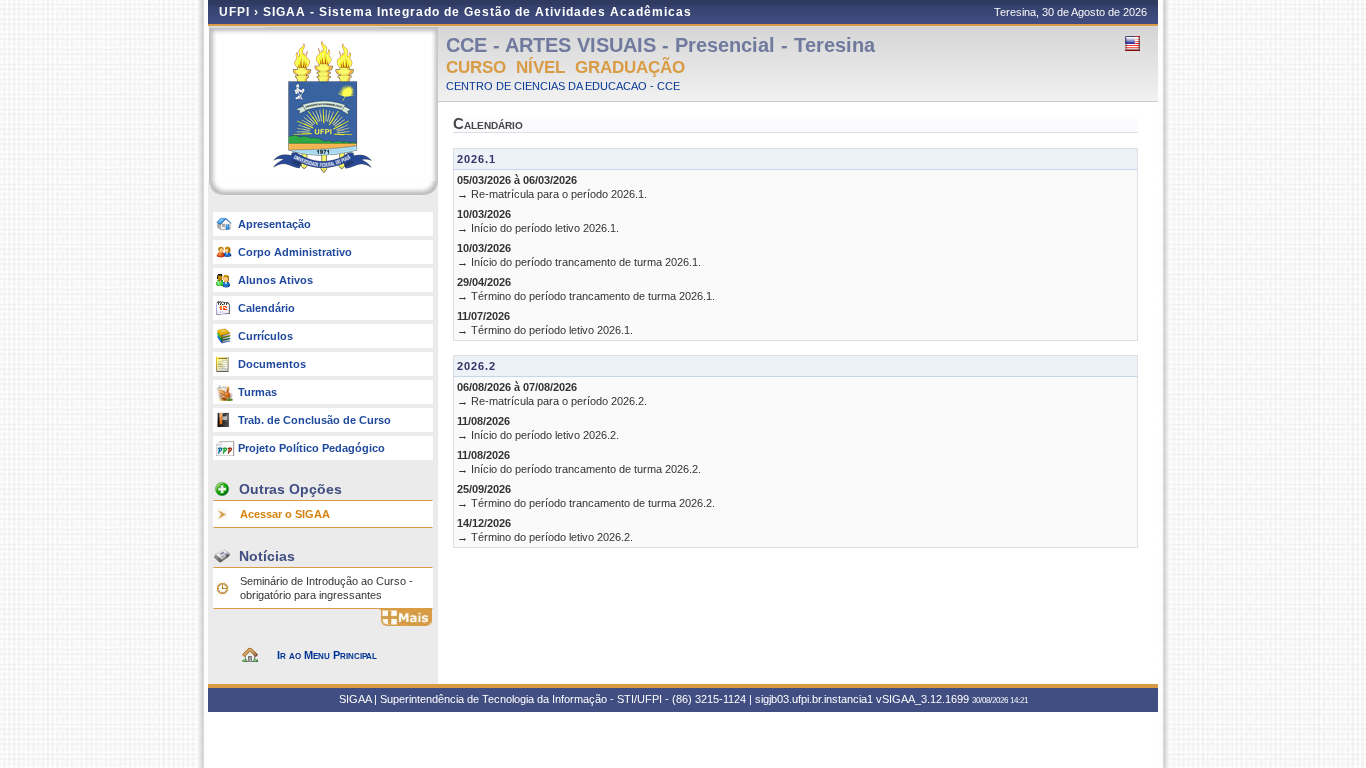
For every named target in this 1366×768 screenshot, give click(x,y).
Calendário (266, 308)
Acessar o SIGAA (285, 514)
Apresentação (274, 224)
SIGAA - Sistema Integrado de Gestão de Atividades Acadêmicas (477, 12)
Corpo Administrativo (295, 252)
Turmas (257, 392)
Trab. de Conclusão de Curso (314, 420)
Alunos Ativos (275, 280)
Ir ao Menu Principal (327, 655)
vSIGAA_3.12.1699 (922, 699)
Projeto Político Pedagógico (311, 448)
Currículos (265, 336)
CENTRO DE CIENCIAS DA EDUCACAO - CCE (563, 86)
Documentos (272, 364)
